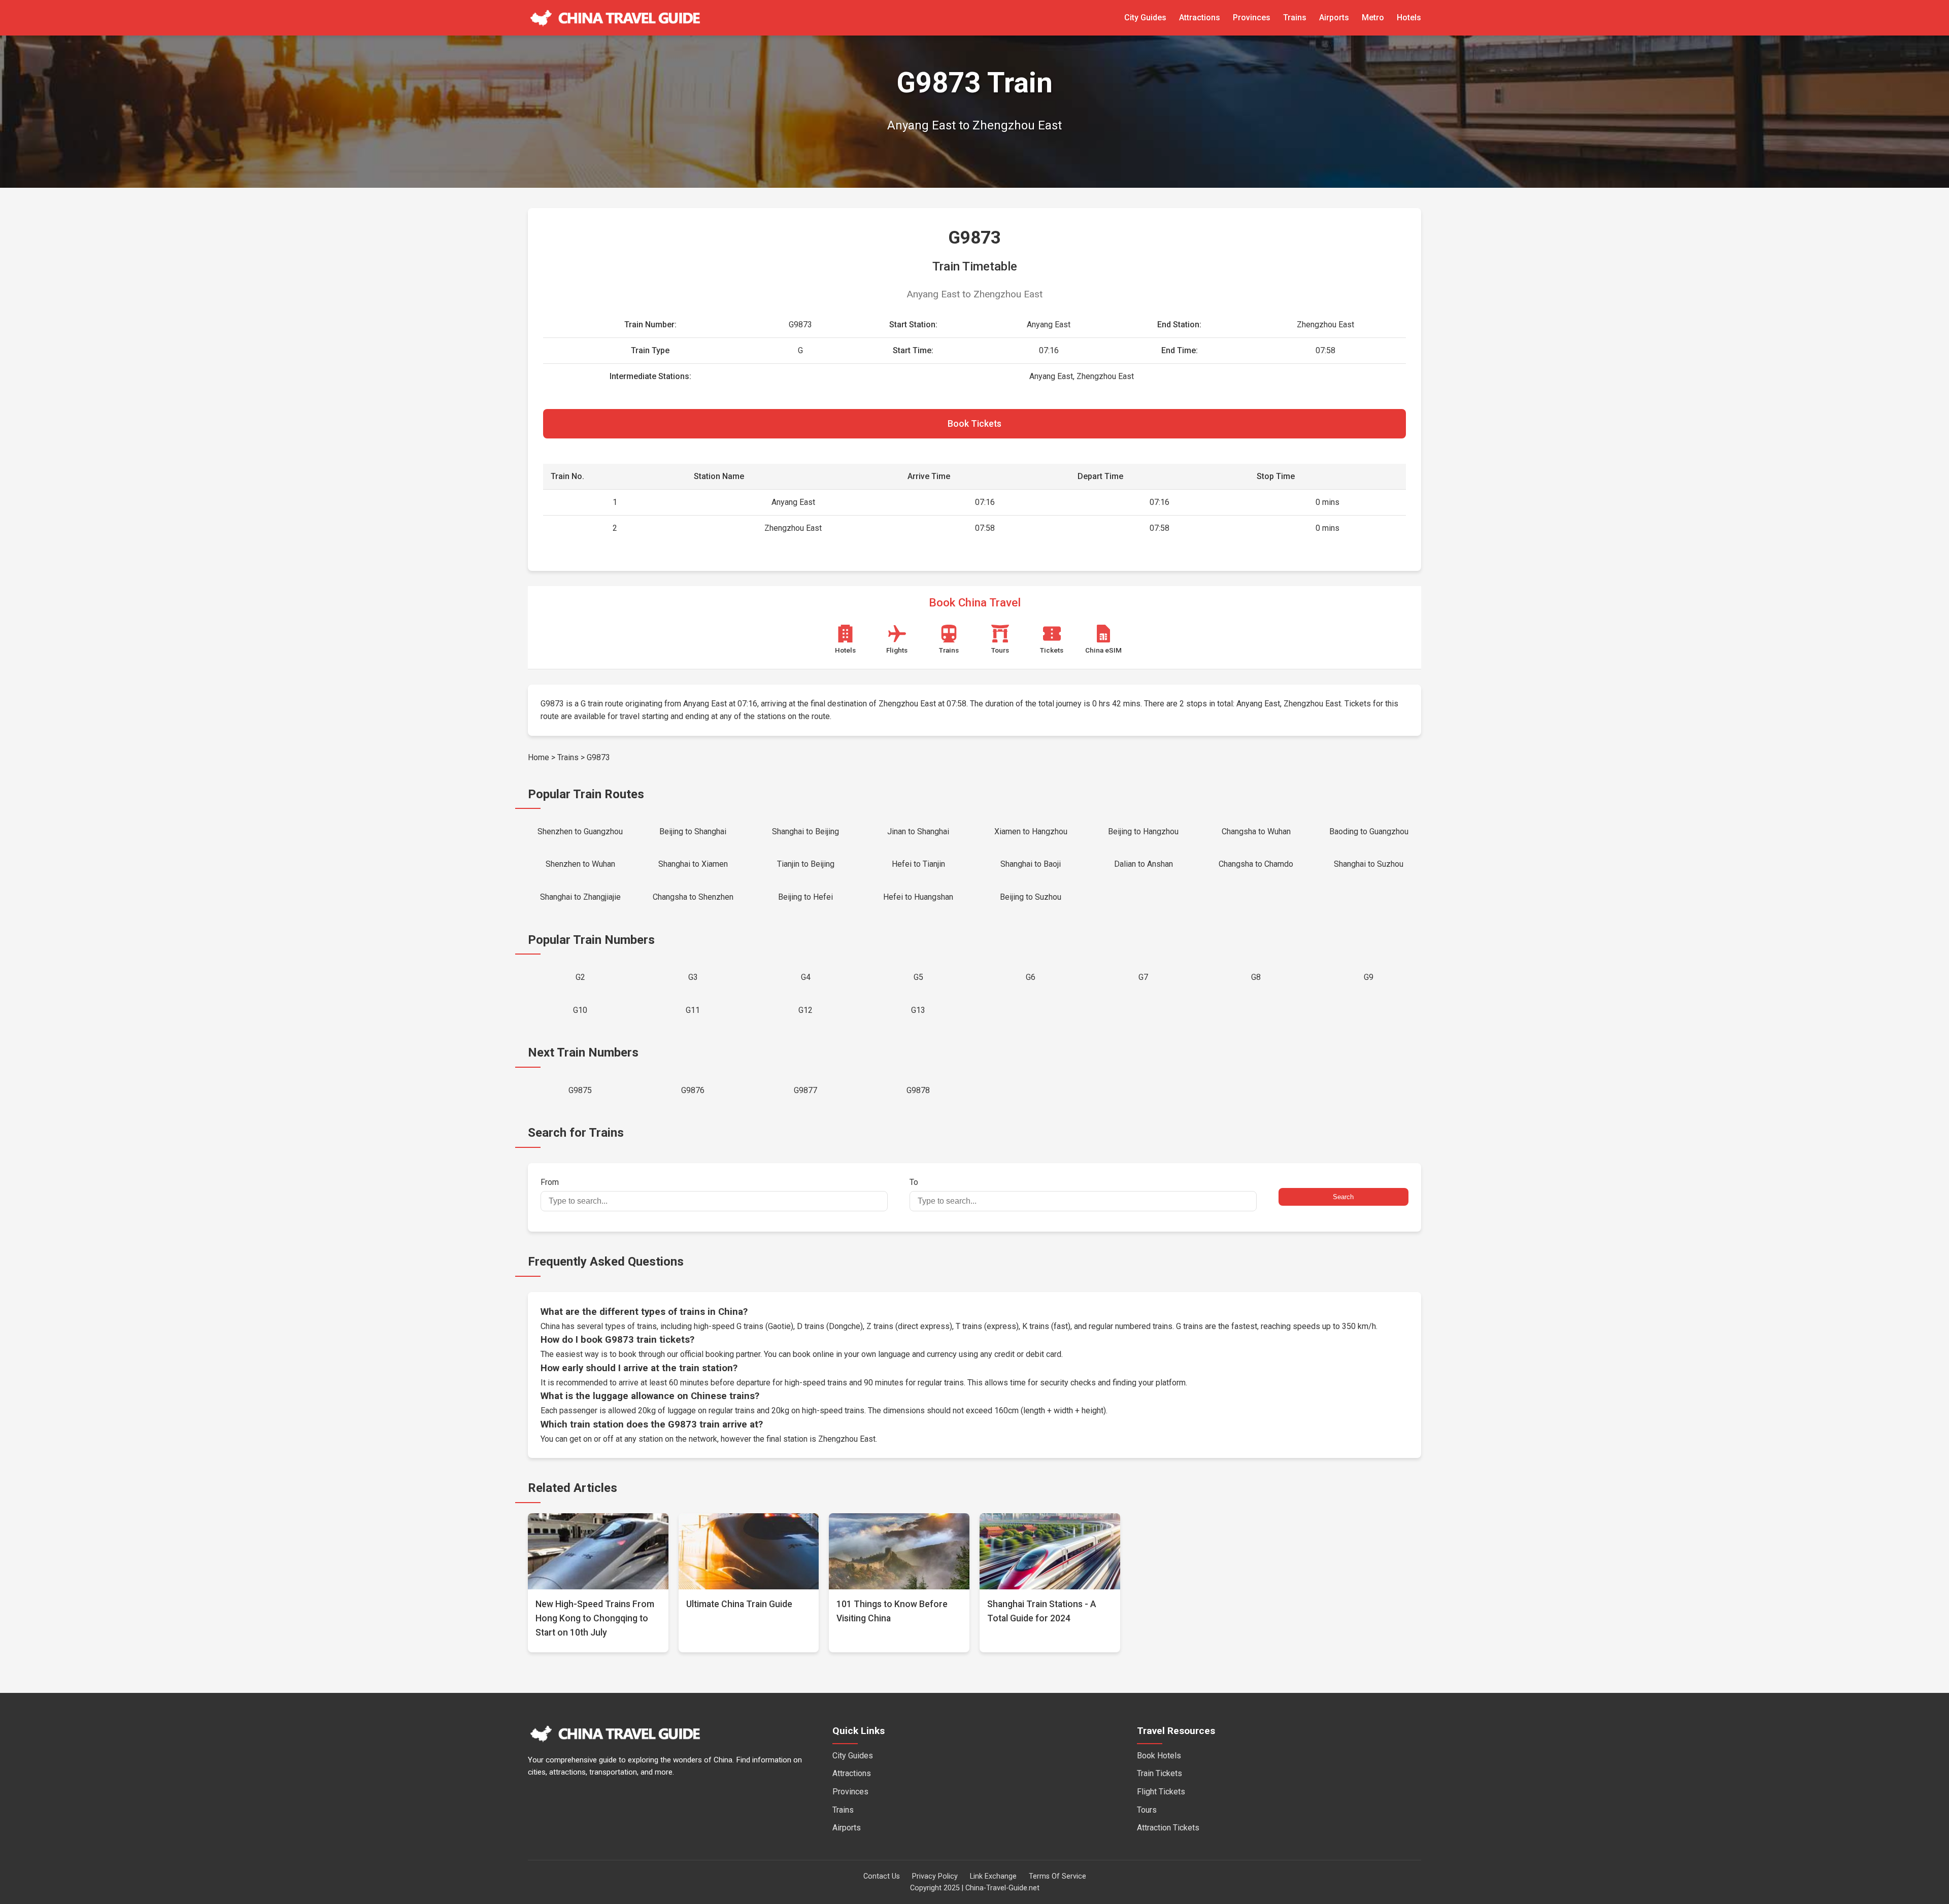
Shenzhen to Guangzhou (580, 831)
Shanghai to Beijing (805, 831)
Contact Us (882, 1876)
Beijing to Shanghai (693, 831)
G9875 (580, 1090)
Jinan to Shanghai (918, 831)
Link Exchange (993, 1876)
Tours (1147, 1810)
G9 (1369, 977)
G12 (805, 1010)
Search (1343, 1197)
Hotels (1409, 18)
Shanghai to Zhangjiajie (580, 897)
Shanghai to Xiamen (693, 864)
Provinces (1252, 18)
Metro (1373, 18)
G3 (693, 977)
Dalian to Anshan (1144, 864)
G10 (580, 1010)
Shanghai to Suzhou (1369, 864)
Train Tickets (1160, 1773)
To (914, 1182)
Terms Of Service (1057, 1876)
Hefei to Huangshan (918, 897)
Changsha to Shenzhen (693, 897)
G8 (1256, 977)
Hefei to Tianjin (918, 864)
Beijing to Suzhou (1031, 897)
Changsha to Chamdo (1256, 864)
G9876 (693, 1090)
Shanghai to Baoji (1031, 864)
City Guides (1145, 18)
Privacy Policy (935, 1876)
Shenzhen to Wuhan (580, 864)
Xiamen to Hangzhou (1031, 831)
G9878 (918, 1090)
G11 (693, 1010)
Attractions (1200, 18)
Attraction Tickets (1168, 1828)
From (550, 1182)
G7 (1143, 977)
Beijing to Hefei (805, 897)
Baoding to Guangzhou (1369, 831)
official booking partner (720, 1354)
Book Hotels (1159, 1756)
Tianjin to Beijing (806, 864)
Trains (1295, 18)
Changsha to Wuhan (1256, 831)
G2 (580, 977)
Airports (1334, 18)
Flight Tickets (1161, 1792)
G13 (918, 1010)
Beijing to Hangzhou (1143, 831)
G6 (1031, 977)
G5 (918, 977)
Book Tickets (974, 424)
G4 (806, 977)
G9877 (805, 1090)
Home (539, 757)
